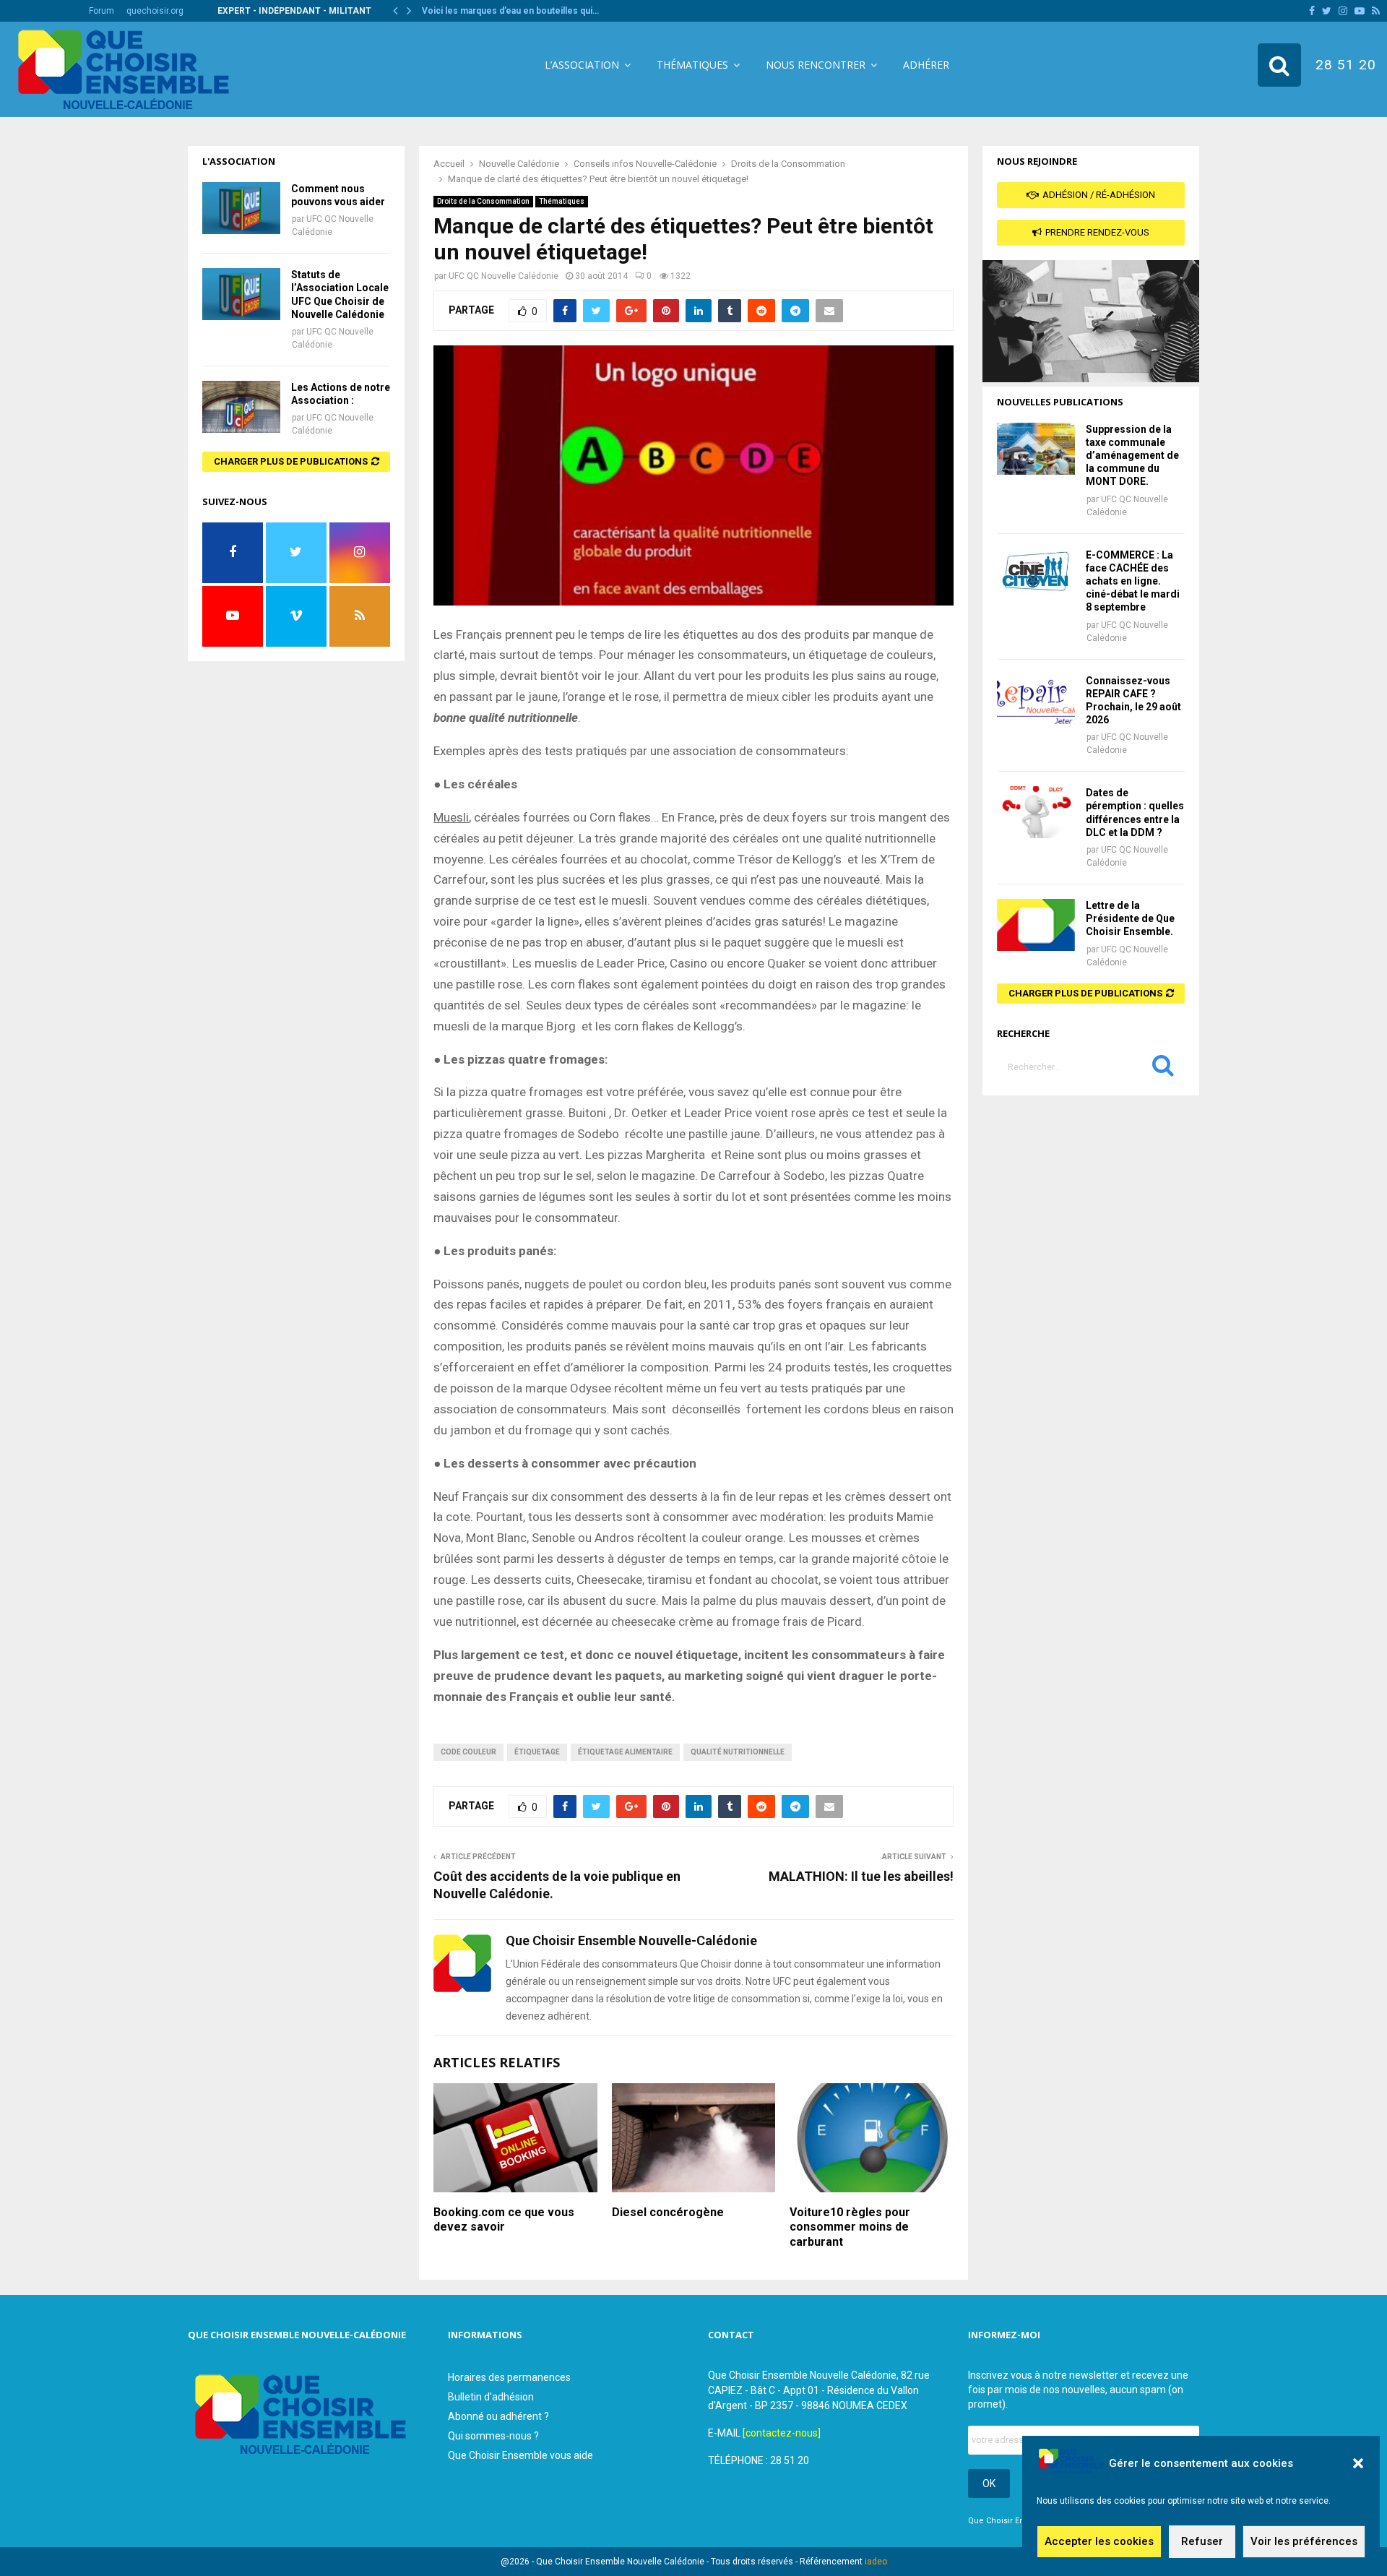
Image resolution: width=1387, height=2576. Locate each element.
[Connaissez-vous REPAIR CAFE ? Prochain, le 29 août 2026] (1036, 700)
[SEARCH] (1163, 1069)
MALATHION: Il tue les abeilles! (861, 1876)
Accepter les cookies (1099, 2542)
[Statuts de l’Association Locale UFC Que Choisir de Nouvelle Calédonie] (241, 294)
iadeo (876, 2562)
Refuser (1202, 2542)
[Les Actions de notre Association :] (241, 407)
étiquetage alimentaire (625, 1752)
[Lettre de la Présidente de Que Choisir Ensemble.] (1036, 925)
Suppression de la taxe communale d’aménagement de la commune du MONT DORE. (1132, 456)
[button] (1358, 2463)
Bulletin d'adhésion (491, 2397)
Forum (101, 11)
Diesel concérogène (668, 2212)
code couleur (468, 1752)
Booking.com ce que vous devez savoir (504, 2220)
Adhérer (926, 65)
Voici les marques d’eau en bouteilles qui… (510, 11)
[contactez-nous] (782, 2433)
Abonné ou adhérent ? (498, 2416)
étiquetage (537, 1752)
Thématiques (692, 65)
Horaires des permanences (509, 2377)
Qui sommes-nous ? (493, 2436)
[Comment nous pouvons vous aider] (241, 208)
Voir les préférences (1304, 2542)
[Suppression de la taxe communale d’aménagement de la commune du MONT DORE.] (1036, 449)
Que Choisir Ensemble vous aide (520, 2455)
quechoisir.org (155, 11)
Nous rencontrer (816, 65)
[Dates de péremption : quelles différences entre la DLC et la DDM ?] (1036, 812)
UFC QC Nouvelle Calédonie (504, 276)
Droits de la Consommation (483, 201)
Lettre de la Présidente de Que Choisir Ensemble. (1130, 918)
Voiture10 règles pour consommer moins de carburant (850, 2227)
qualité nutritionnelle (738, 1752)
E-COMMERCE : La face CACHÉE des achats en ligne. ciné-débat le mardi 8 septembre (1133, 581)
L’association (582, 65)
